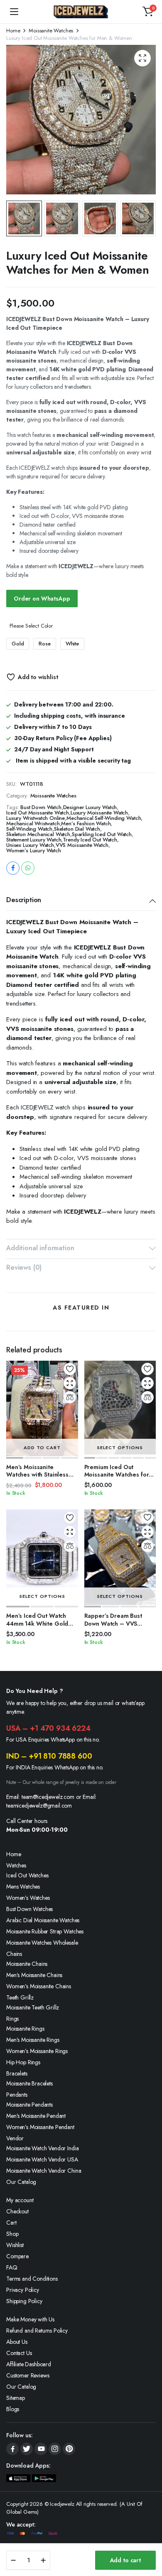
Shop (12, 2234)
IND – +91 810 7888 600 (49, 1756)
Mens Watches (23, 1887)
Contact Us (19, 2353)
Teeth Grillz (20, 1997)
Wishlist (15, 2245)
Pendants (17, 2095)
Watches (16, 1865)
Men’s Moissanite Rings (33, 2040)
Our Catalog (21, 2182)
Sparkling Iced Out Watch (102, 834)
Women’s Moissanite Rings (37, 2051)
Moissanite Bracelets (29, 2083)
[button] (148, 12)
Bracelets (17, 2073)
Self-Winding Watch (29, 829)
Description (24, 900)
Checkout (17, 2211)
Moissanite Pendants (29, 2105)
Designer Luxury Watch (90, 807)
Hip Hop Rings (23, 2062)
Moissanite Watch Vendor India (42, 2148)
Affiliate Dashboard (29, 2364)
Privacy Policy (23, 2290)
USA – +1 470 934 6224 (48, 1728)
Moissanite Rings (25, 2029)
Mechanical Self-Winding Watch (104, 818)
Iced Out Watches (27, 1875)
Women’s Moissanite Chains (39, 1986)
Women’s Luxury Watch (34, 850)
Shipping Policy (24, 2301)
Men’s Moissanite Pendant (36, 2116)
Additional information (40, 1248)
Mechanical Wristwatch (33, 823)
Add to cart (125, 2560)
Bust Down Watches (29, 1909)
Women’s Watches (28, 1898)
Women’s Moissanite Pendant (40, 2127)
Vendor (15, 2138)
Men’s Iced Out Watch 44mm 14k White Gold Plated (37, 1623)
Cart (11, 2223)
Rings (12, 2019)
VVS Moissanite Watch (82, 845)
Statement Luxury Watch (34, 840)
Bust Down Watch (41, 807)
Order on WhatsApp (42, 599)
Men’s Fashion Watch (86, 823)
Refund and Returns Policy (37, 2331)
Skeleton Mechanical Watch (38, 834)
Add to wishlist (38, 677)
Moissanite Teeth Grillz (33, 2007)
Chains (14, 1954)
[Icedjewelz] (81, 12)
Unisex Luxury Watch (30, 845)
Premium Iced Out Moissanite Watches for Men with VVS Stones (117, 1474)
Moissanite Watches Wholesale (42, 1943)
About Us (17, 2342)
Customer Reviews (28, 2375)
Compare (17, 2256)
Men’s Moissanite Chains (34, 1975)
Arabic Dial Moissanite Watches (43, 1920)
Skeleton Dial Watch (77, 829)
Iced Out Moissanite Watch (38, 813)
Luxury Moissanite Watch (99, 813)
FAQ (12, 2267)
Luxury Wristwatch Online (36, 818)
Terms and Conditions (32, 2279)
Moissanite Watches (51, 31)
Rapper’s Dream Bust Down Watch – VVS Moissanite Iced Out (113, 1623)
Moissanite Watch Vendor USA (42, 2159)
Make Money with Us (30, 2319)
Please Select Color (31, 626)
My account (20, 2200)
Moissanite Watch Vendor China (44, 2171)
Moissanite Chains (27, 1964)
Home (13, 31)
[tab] (81, 901)
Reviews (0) (24, 1267)
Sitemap (16, 2398)
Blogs (13, 2409)
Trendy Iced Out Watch (90, 840)
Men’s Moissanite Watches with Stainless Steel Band (37, 1474)
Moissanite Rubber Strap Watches (45, 1931)
